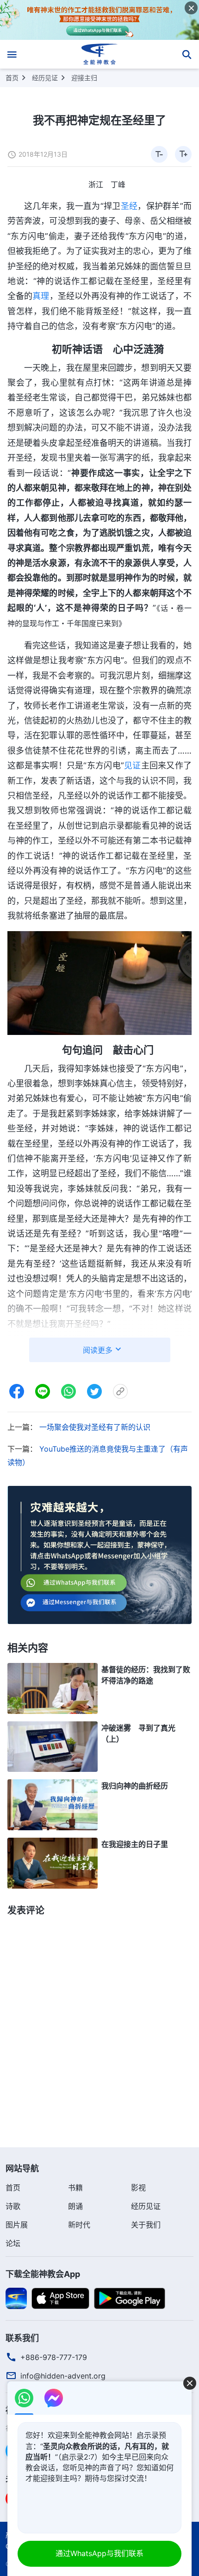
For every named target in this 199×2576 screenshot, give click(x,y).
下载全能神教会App (43, 2274)
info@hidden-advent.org (63, 2376)
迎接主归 (84, 78)
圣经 (129, 206)
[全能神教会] (100, 54)
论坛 (13, 2243)
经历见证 (45, 78)
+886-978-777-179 (54, 2357)
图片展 (17, 2225)
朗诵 (75, 2206)
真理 (41, 296)
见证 (133, 765)
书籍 (75, 2188)
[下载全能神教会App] (16, 2297)
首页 (12, 78)
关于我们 (146, 2225)
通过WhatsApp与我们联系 (99, 2553)
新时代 (79, 2225)
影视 (138, 2188)
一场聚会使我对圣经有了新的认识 (95, 1427)
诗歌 (13, 2206)
